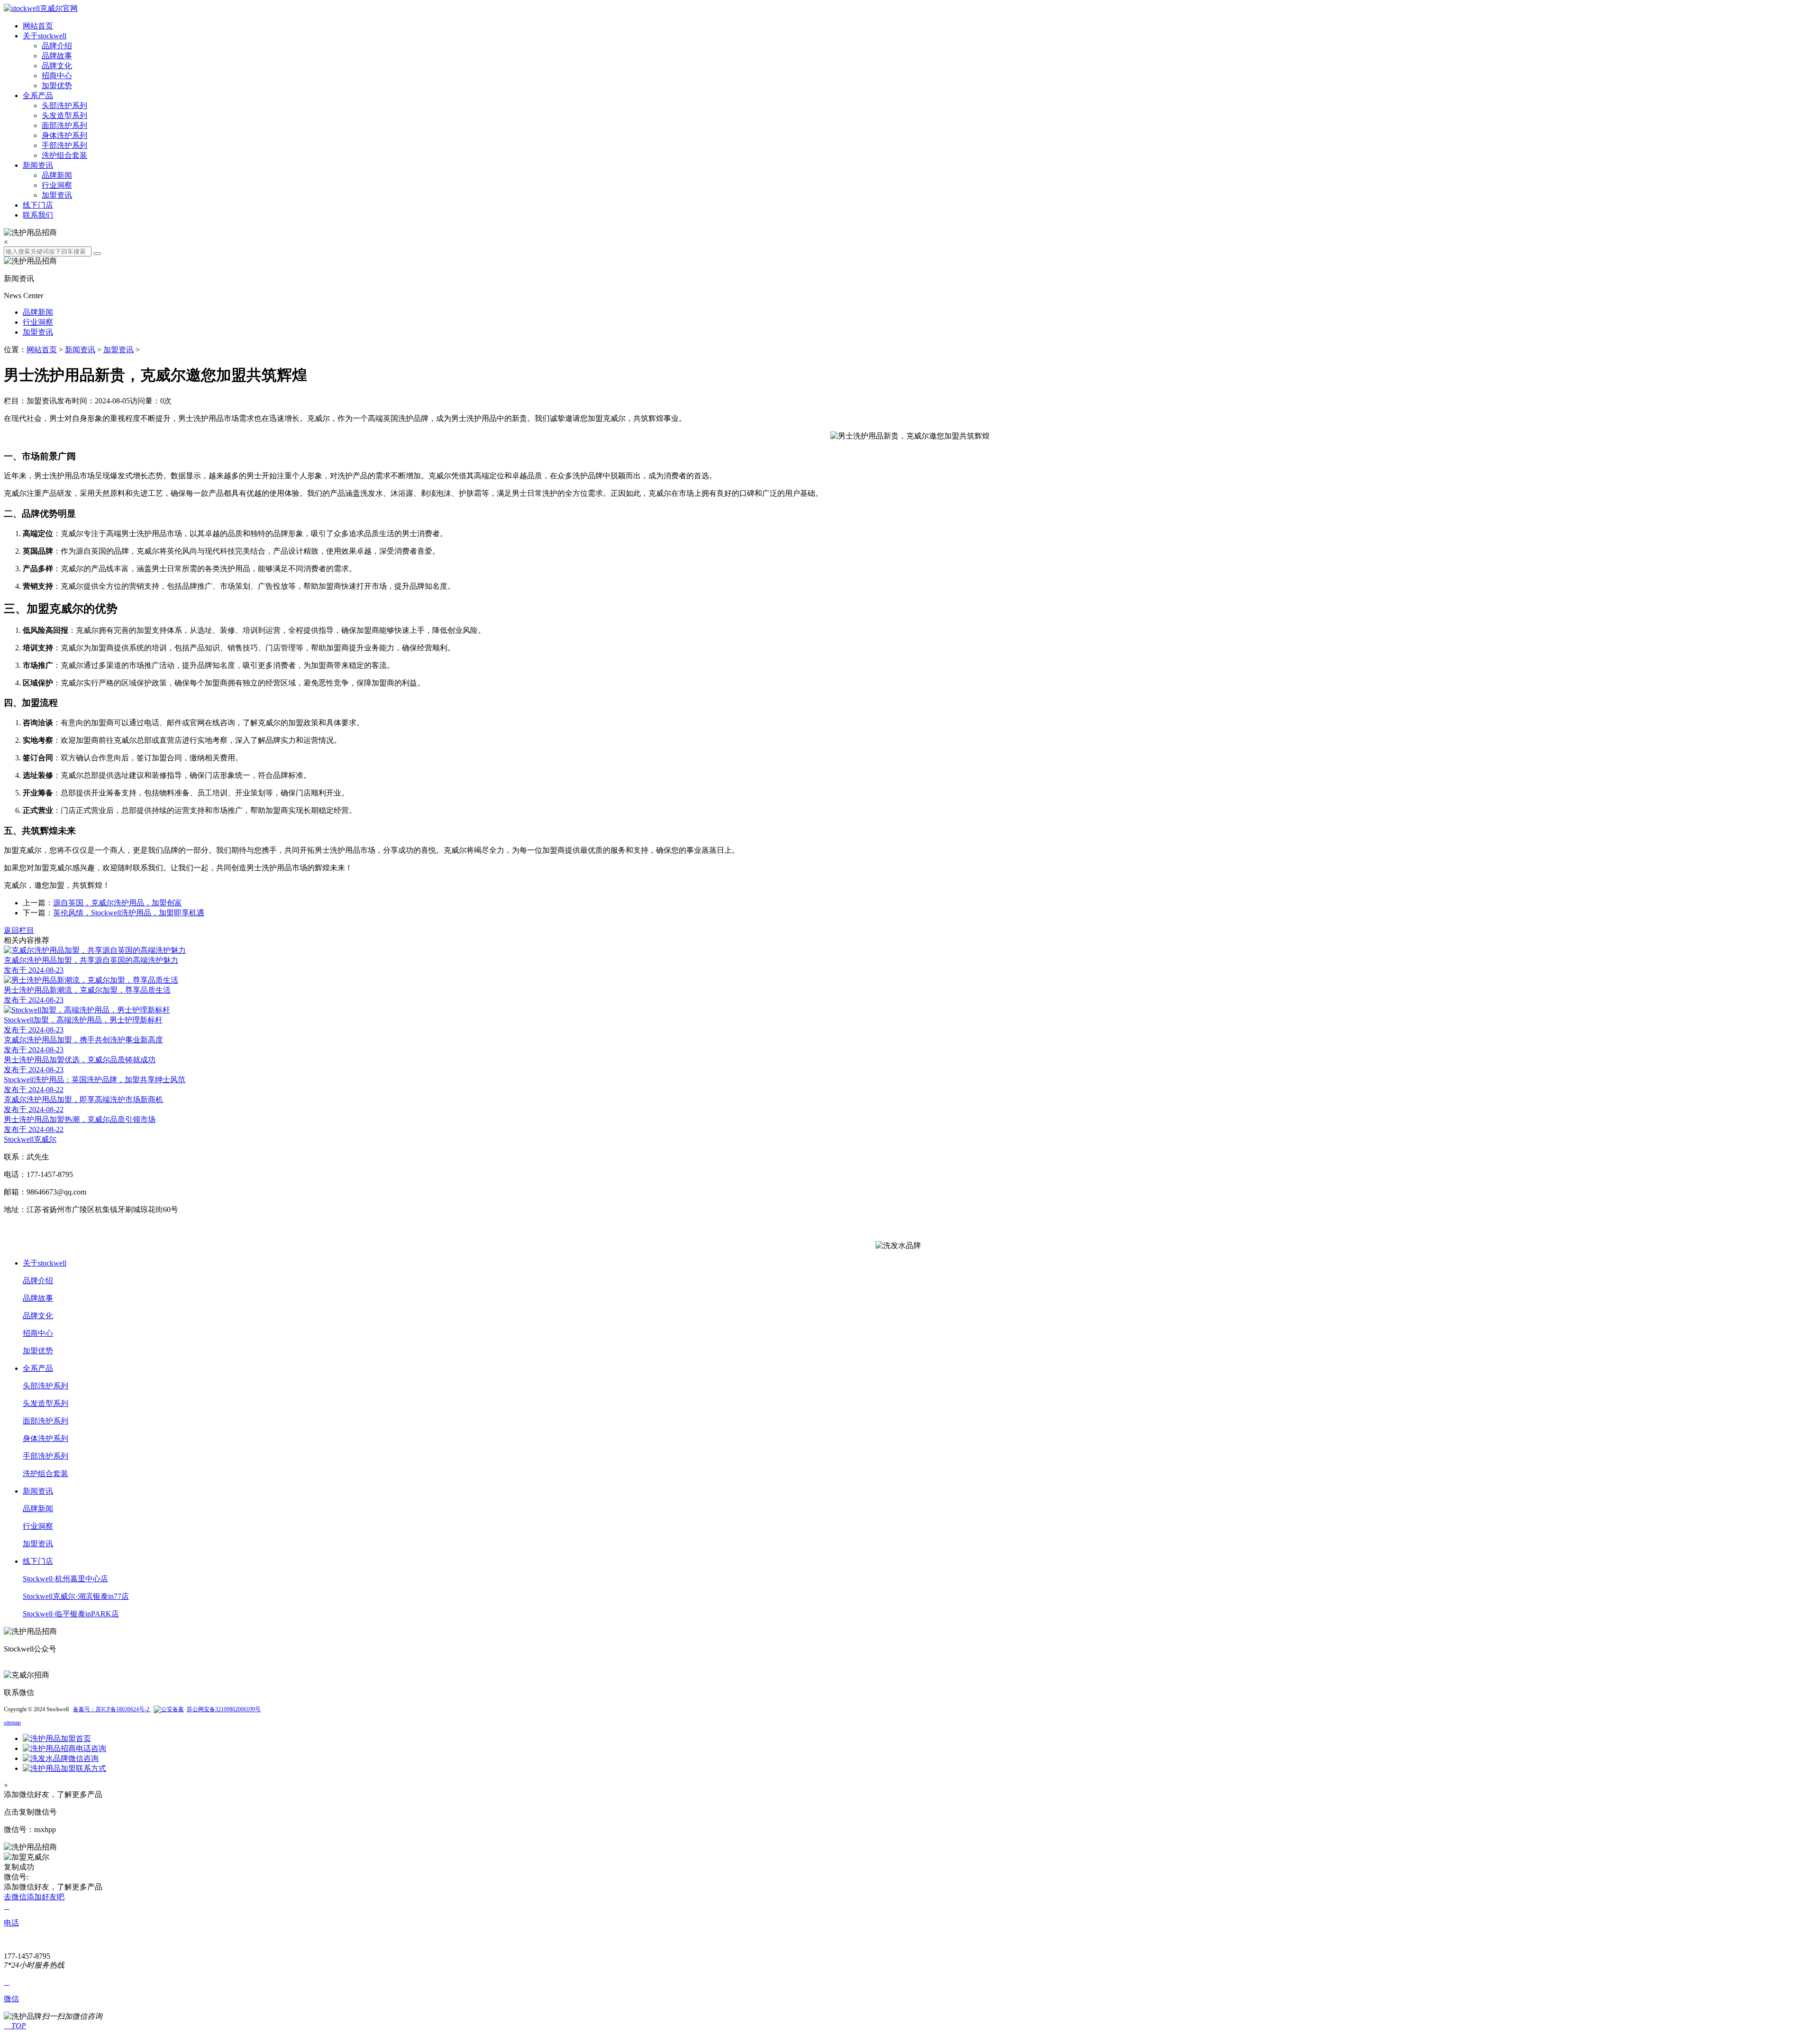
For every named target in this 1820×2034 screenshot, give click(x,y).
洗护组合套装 (64, 155)
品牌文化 (57, 66)
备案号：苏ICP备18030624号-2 (112, 1709)
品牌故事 (57, 56)
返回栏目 (19, 930)
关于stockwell (45, 36)
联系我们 (38, 215)
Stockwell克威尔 (30, 1139)
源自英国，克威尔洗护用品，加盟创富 (118, 903)
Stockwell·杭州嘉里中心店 (65, 1579)
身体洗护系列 (64, 135)
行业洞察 (57, 185)
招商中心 (57, 76)
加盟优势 (57, 86)
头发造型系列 (64, 115)
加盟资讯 (57, 195)
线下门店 (38, 205)
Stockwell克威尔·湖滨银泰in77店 (76, 1596)
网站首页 (38, 26)
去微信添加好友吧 (34, 1897)
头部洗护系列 (64, 105)
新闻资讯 (38, 165)
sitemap (12, 1723)
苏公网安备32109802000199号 (224, 1709)
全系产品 (38, 96)
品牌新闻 (57, 175)
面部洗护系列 (64, 125)
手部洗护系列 (64, 145)
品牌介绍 (57, 46)
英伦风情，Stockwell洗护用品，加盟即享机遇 (129, 913)
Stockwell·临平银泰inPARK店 (71, 1614)
